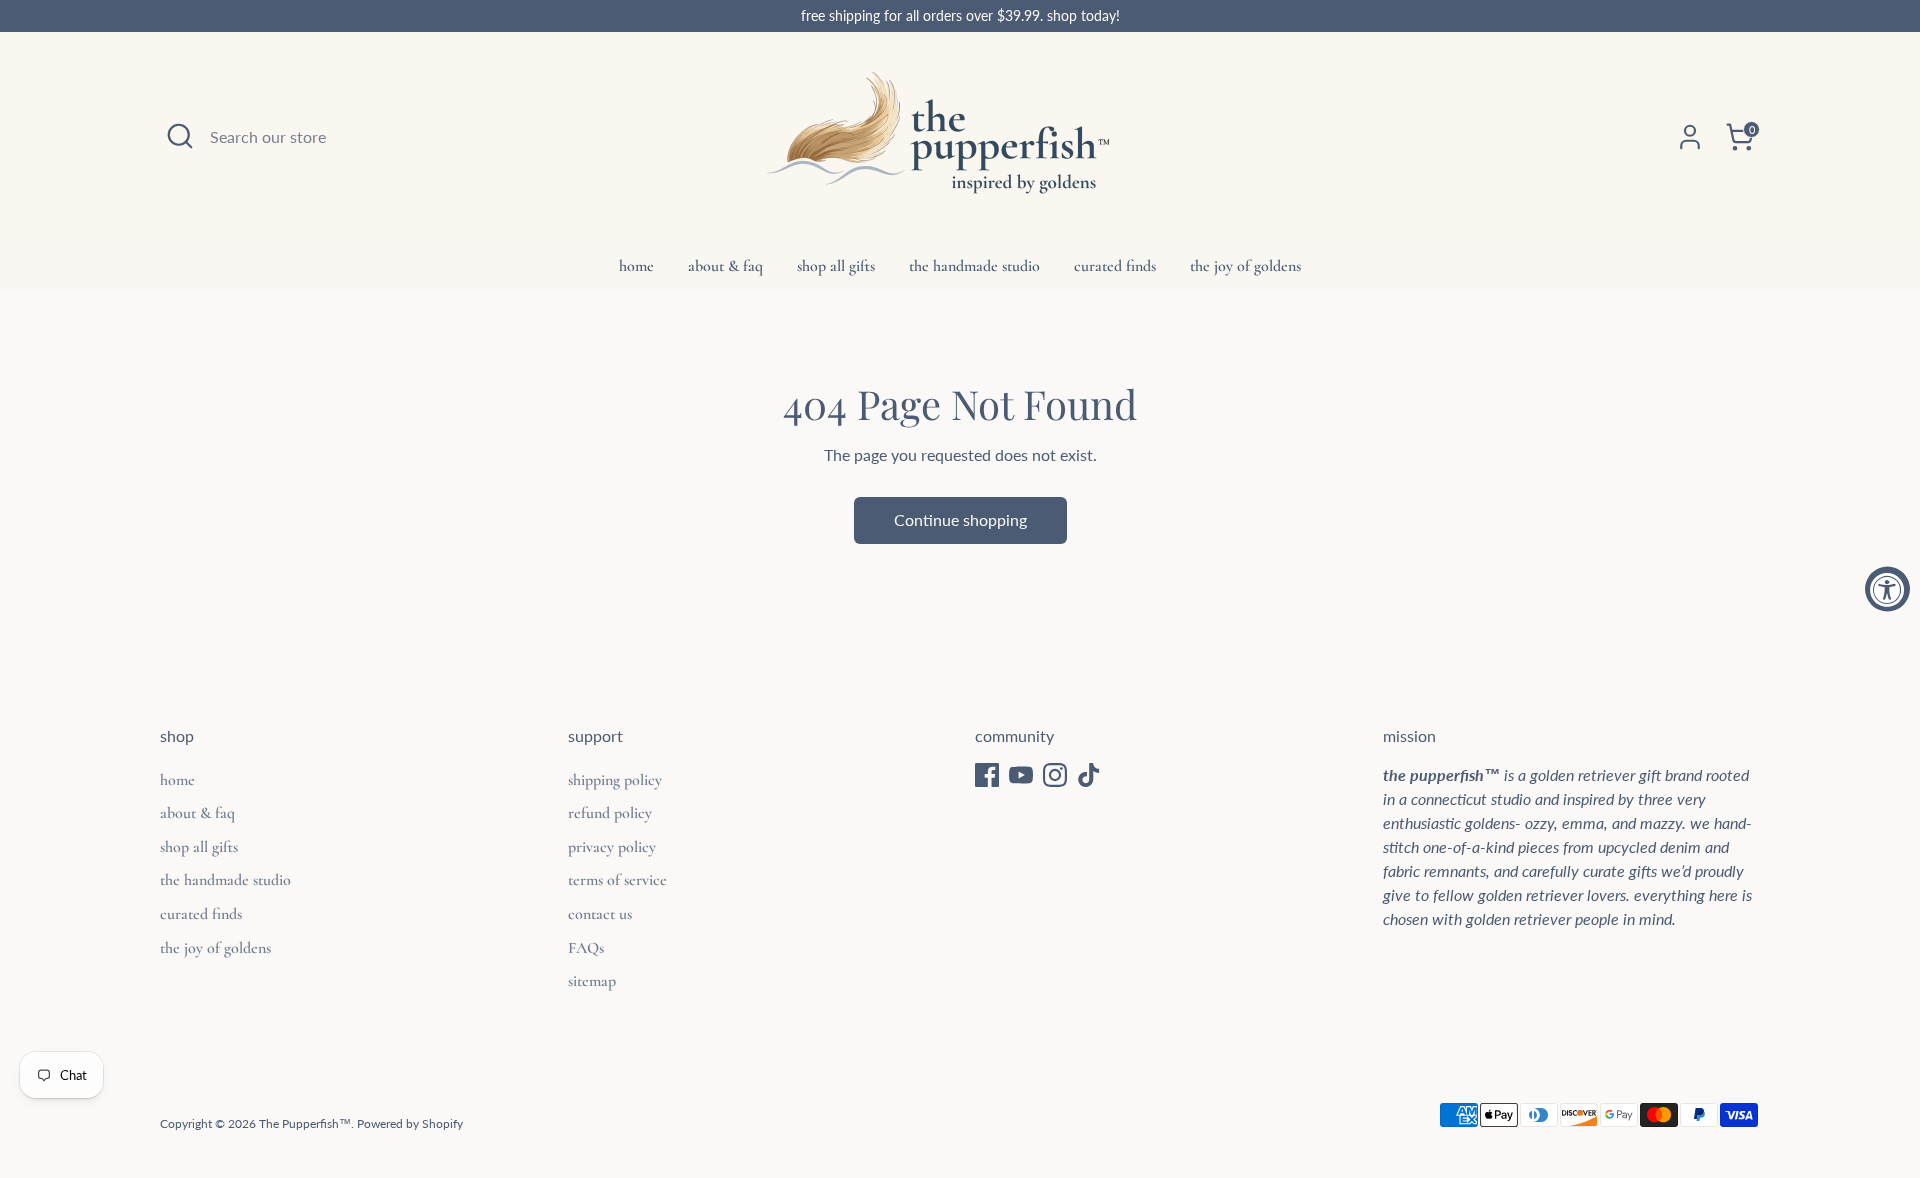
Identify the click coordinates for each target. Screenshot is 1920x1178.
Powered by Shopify (410, 1123)
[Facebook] (987, 775)
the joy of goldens (1245, 266)
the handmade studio (974, 266)
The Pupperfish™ (305, 1123)
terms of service (617, 880)
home (636, 266)
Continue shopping (960, 519)
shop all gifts (836, 266)
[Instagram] (1055, 775)
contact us (600, 914)
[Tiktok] (1089, 775)
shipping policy (615, 780)
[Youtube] (1021, 775)
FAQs (586, 948)
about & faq (725, 266)
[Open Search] (180, 136)
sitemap (592, 981)
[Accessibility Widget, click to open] (1887, 589)
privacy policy (612, 847)
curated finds (1115, 266)
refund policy (610, 813)
